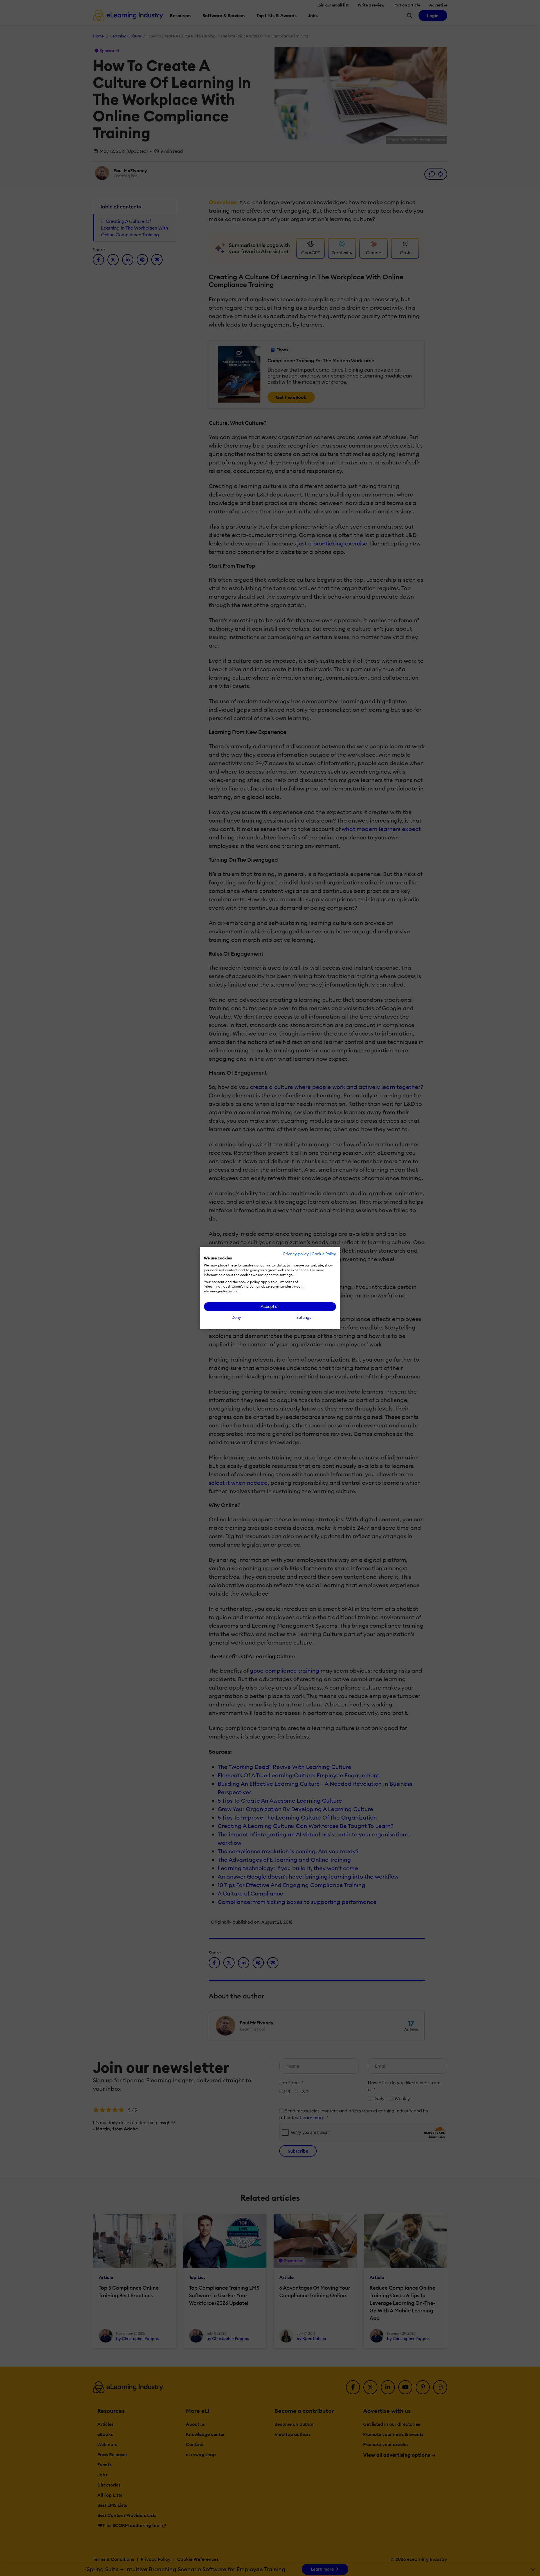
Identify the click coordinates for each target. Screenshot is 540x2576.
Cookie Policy (324, 1254)
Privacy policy (296, 1254)
